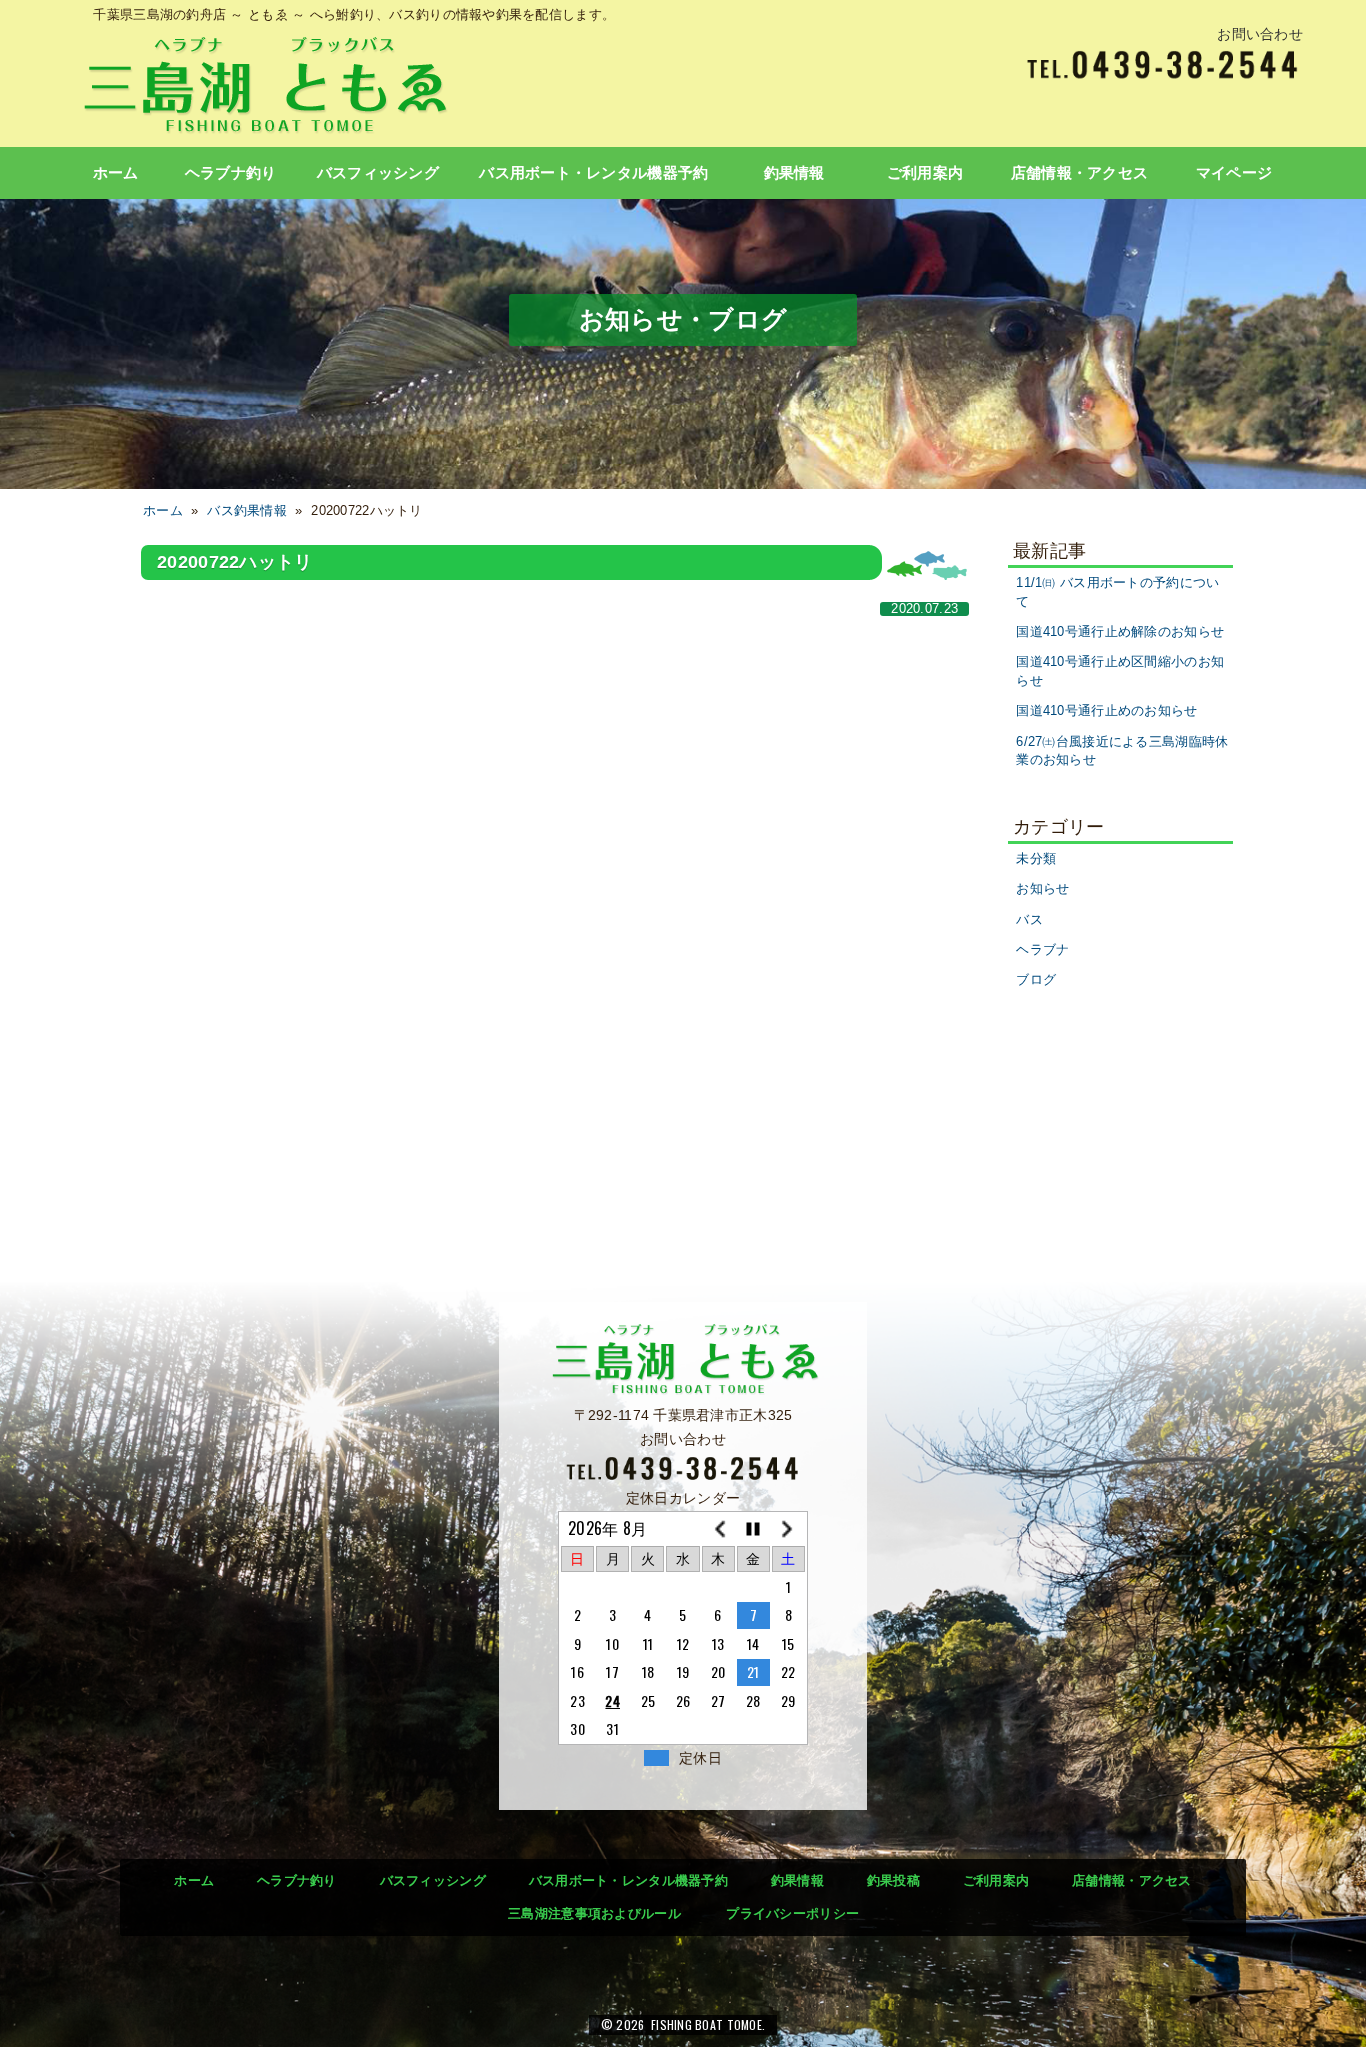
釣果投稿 (893, 1880)
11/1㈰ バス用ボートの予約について (1117, 592)
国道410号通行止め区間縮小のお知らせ (1120, 671)
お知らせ (1042, 889)
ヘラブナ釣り (231, 173)
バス (1029, 920)
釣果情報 (794, 173)
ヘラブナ (1042, 950)
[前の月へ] (718, 1529)
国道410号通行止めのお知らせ (1106, 711)
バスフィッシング (378, 173)
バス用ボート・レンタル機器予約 (593, 173)
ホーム (116, 173)
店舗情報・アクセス (1080, 173)
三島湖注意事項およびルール (594, 1913)
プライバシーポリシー (792, 1913)
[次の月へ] (788, 1529)
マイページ (1234, 173)
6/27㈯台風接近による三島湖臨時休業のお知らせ (1122, 751)
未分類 (1036, 859)
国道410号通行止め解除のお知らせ (1120, 632)
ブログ (1036, 980)
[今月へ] (753, 1529)
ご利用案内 (925, 173)
